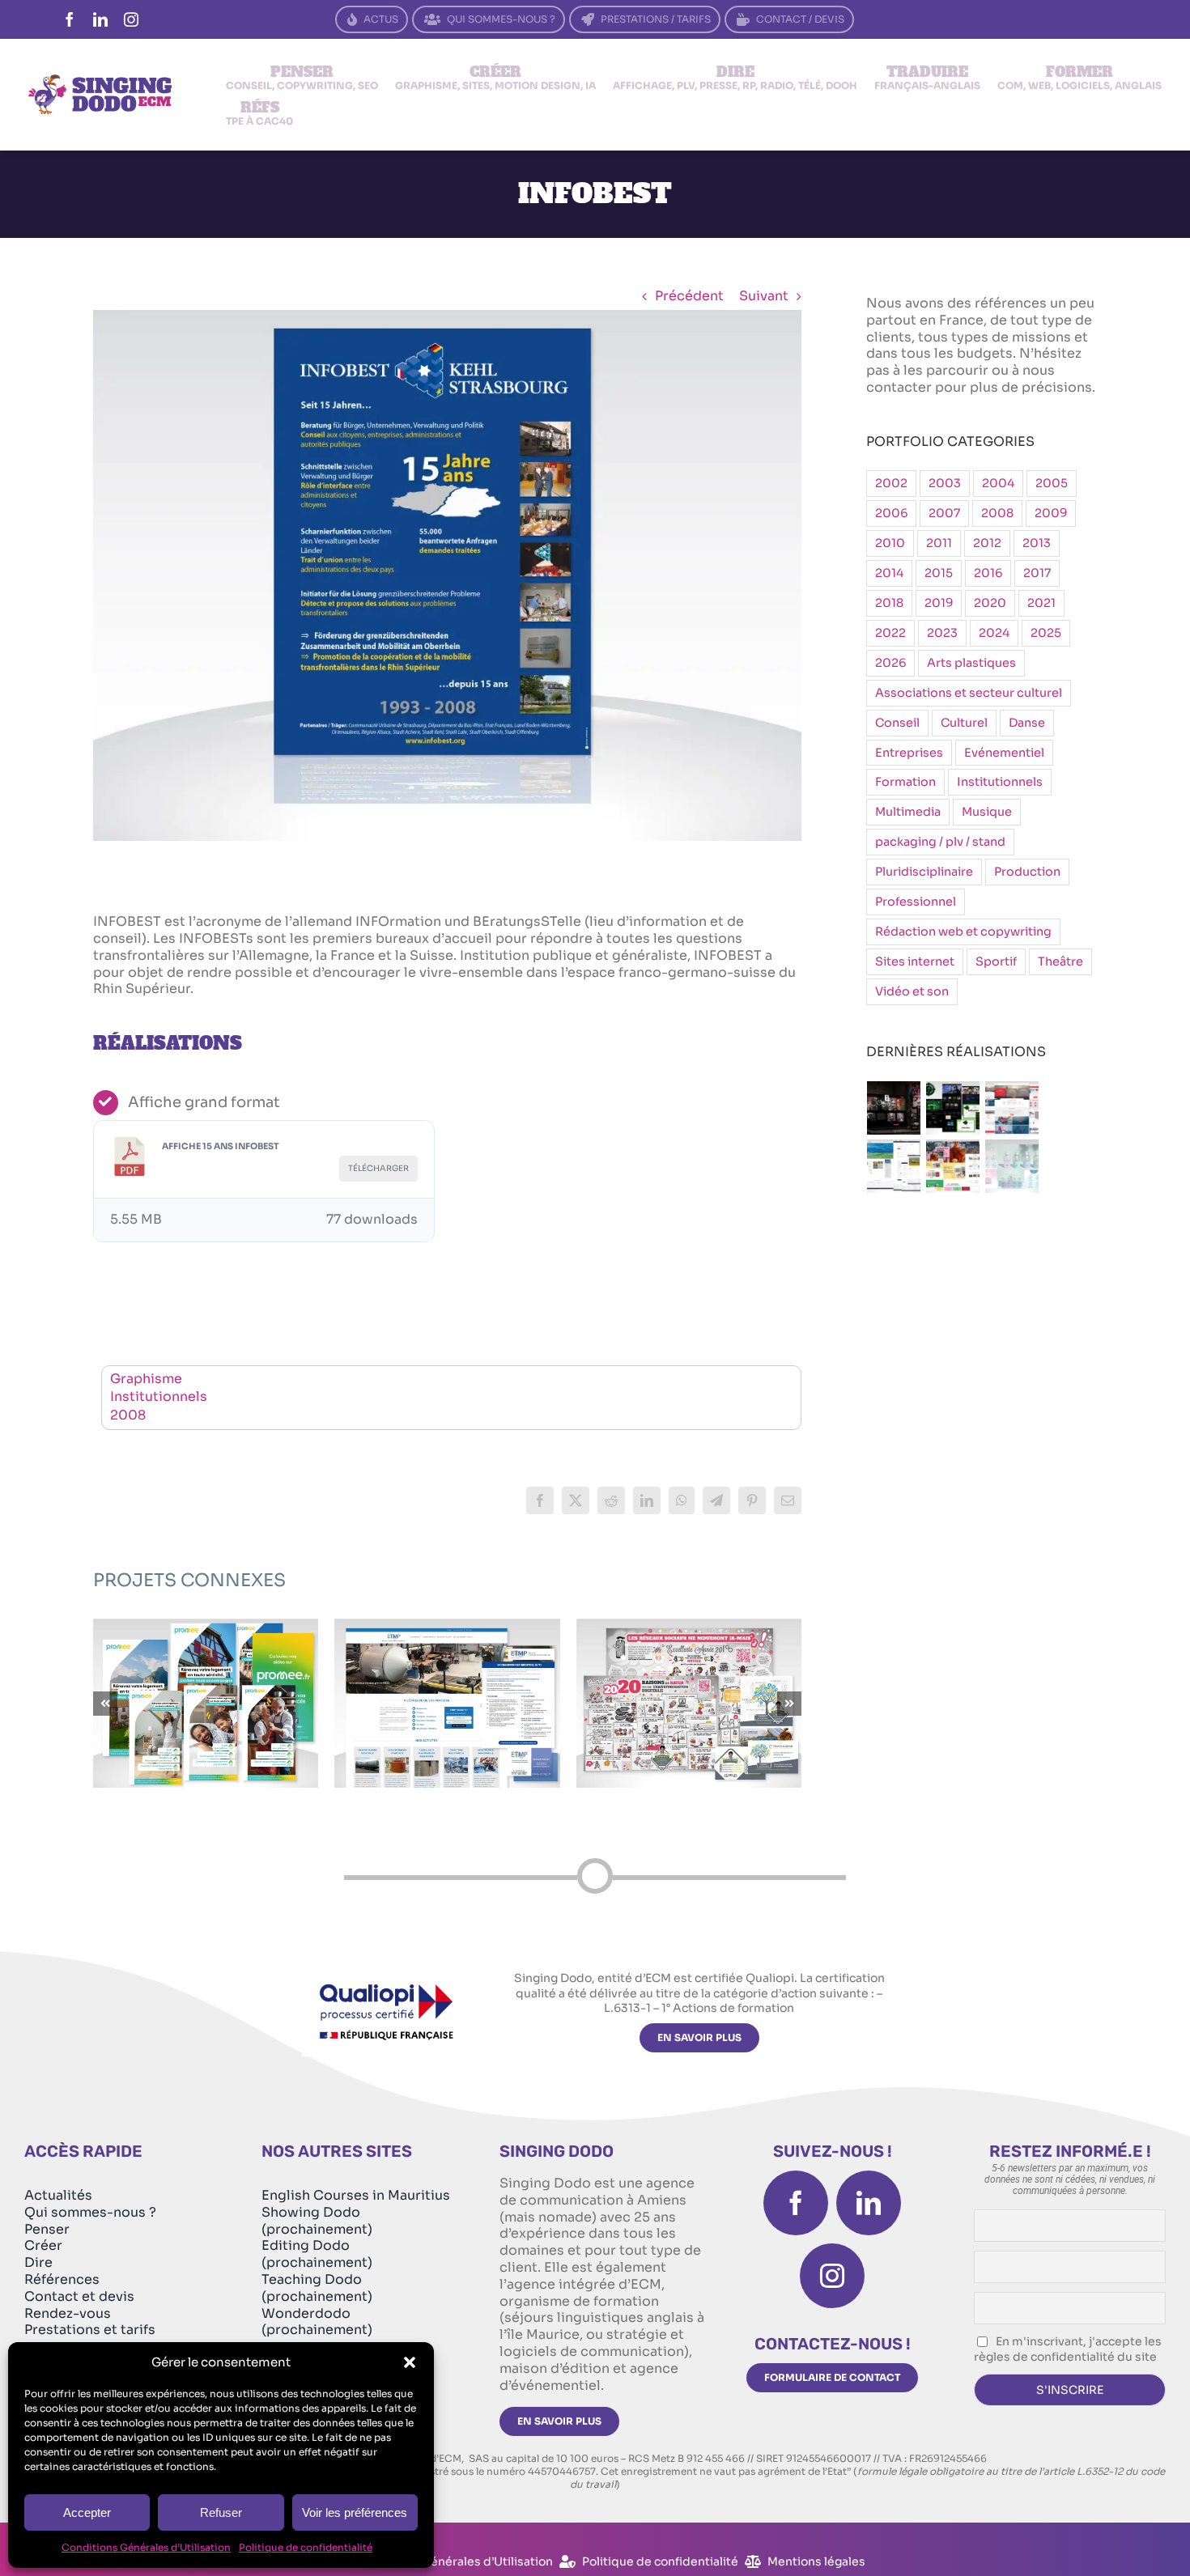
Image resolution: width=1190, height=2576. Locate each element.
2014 (889, 573)
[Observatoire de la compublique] (206, 1703)
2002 (891, 483)
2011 (939, 543)
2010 (890, 543)
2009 (1051, 513)
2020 (990, 603)
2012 (987, 543)
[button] (410, 2362)
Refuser (221, 2512)
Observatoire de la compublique (206, 1680)
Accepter (87, 2512)
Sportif (996, 961)
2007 (944, 513)
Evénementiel (1004, 753)
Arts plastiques (971, 663)
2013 (1037, 543)
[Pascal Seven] (894, 1108)
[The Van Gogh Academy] (894, 1166)
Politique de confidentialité (306, 2547)
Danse (1027, 723)
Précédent (689, 296)
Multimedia (908, 812)
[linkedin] (100, 19)
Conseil (897, 723)
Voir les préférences (355, 2512)
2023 (942, 633)
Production (1027, 872)
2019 (939, 603)
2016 (988, 573)
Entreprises (909, 753)
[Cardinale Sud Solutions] (1012, 1108)
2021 (1041, 603)
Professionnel (916, 902)
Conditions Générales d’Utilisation (146, 2547)
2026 (890, 663)
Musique (987, 812)
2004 (998, 483)
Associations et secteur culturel (969, 693)
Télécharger (378, 1168)
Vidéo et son (912, 991)
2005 (1052, 483)
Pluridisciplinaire (924, 872)
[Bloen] (1012, 1166)
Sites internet (915, 961)
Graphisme (146, 1379)
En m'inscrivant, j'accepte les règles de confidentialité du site (1068, 2349)
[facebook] (70, 19)
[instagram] (131, 19)
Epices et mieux (688, 1689)
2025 (1046, 633)
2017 (1037, 573)
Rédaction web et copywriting (963, 932)
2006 (891, 513)
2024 (994, 633)
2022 (890, 633)
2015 (939, 573)
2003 (945, 483)
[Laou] (953, 1166)
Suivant (764, 296)
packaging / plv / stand (940, 842)
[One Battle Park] (953, 1108)
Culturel (964, 723)
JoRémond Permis (447, 1689)
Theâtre (1060, 961)
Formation (905, 782)
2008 (128, 1415)
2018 (889, 603)
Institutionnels (159, 1396)
